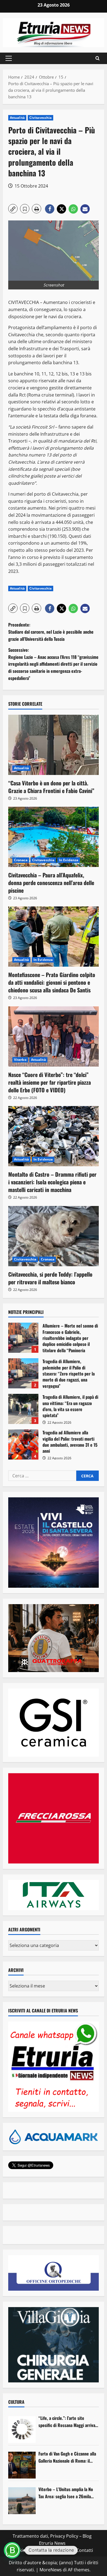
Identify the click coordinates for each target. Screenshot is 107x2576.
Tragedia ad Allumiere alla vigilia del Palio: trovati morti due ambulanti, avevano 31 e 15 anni (23, 1444)
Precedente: (51, 632)
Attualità (17, 118)
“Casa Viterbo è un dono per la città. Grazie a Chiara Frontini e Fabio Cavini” (51, 787)
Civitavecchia (40, 118)
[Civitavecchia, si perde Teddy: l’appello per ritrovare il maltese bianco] (54, 1236)
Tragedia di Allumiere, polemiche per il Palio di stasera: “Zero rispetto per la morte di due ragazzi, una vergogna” (23, 1373)
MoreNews (51, 2570)
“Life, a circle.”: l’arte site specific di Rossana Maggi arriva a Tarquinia (68, 2422)
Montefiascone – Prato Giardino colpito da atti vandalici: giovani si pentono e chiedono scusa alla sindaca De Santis (52, 982)
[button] (9, 58)
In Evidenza (69, 860)
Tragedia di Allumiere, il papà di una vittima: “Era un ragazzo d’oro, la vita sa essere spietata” (23, 1409)
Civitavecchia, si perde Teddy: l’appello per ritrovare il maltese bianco (50, 1278)
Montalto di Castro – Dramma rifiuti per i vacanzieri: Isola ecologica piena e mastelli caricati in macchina (52, 1182)
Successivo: (53, 664)
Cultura (16, 2402)
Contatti (85, 2550)
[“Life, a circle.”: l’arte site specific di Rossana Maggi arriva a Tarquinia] (22, 2429)
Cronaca (21, 860)
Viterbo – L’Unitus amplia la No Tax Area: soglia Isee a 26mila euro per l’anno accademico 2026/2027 (66, 2493)
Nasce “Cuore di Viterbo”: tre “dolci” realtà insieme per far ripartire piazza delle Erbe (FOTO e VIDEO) (50, 1082)
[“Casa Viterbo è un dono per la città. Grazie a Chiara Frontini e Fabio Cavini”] (54, 745)
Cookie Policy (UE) (30, 2550)
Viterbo (20, 1060)
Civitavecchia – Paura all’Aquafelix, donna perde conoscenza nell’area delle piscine (51, 883)
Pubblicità (62, 2550)
